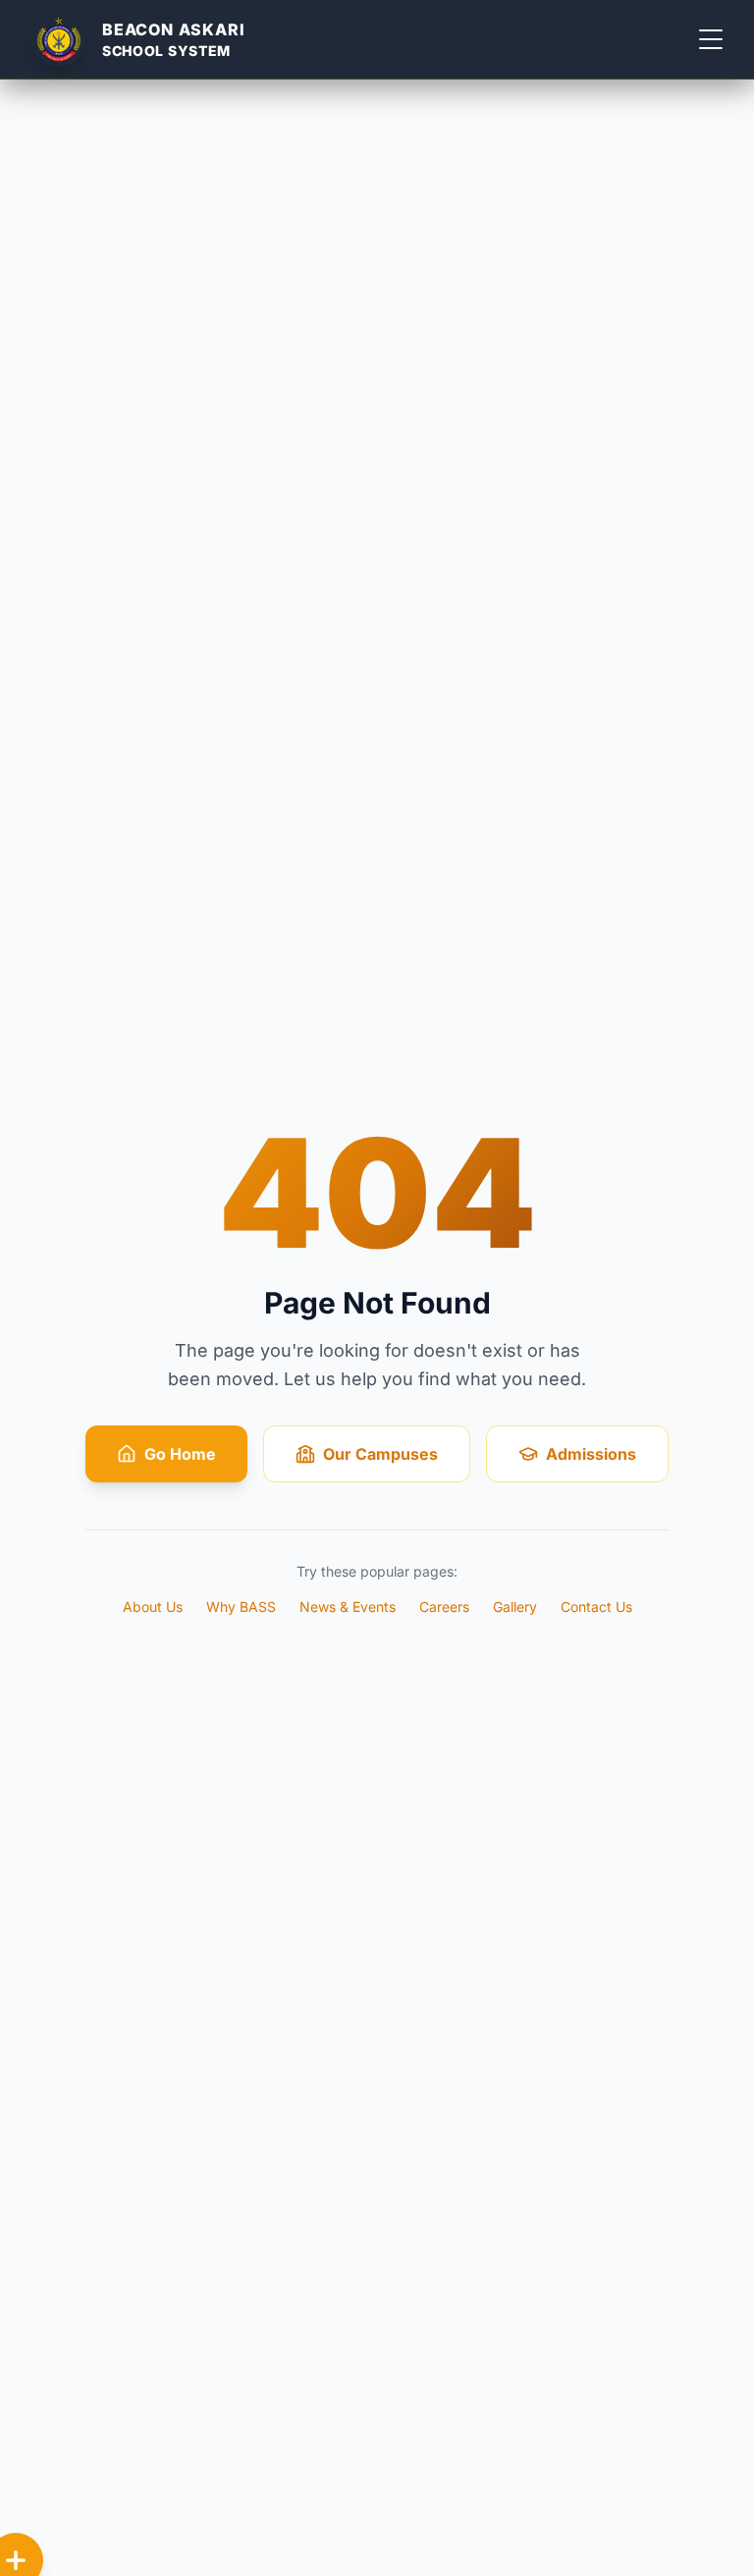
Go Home (180, 1454)
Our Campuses (380, 1454)
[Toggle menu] (711, 39)
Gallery (515, 1607)
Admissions (591, 1454)
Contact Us (596, 1607)
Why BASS (241, 1607)
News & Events (348, 1607)
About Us (153, 1607)
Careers (444, 1607)
